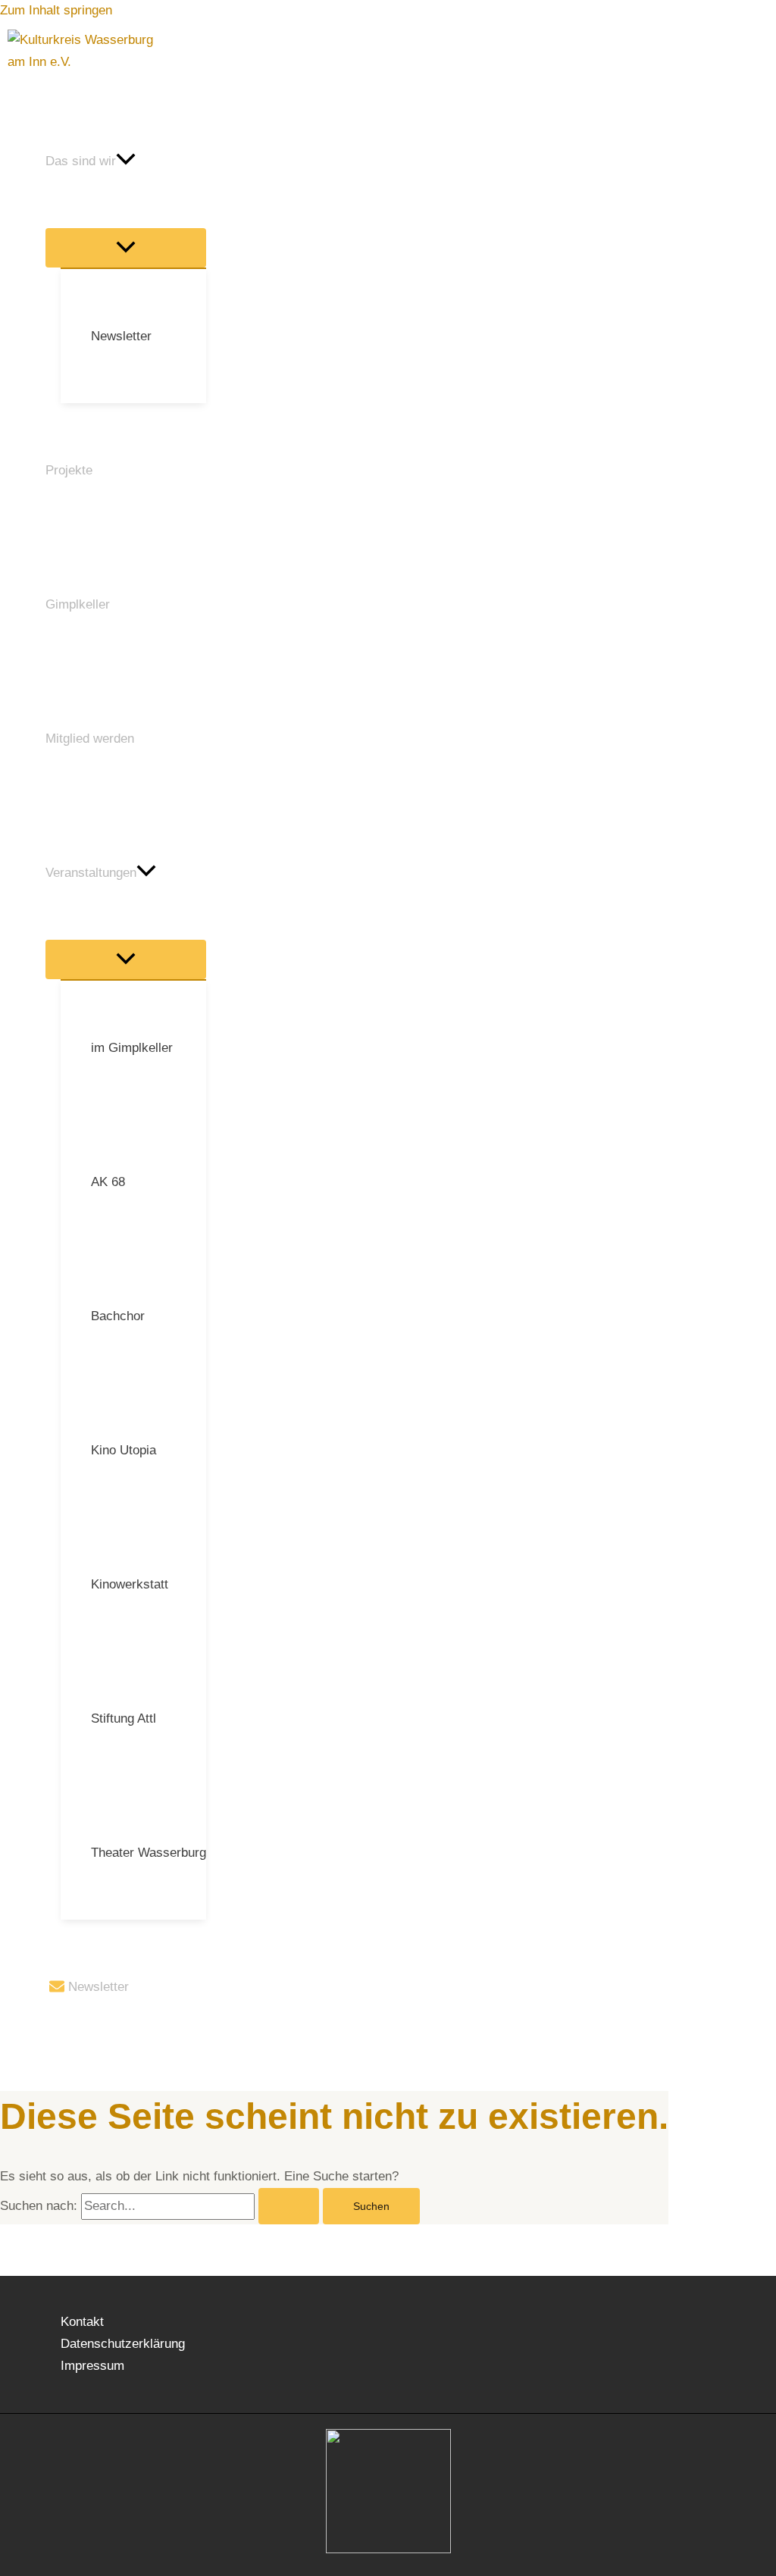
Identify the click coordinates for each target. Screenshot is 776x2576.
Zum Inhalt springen (56, 10)
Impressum (92, 2366)
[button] (126, 161)
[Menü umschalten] (126, 248)
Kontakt (82, 2322)
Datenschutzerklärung (123, 2344)
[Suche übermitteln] (289, 2206)
